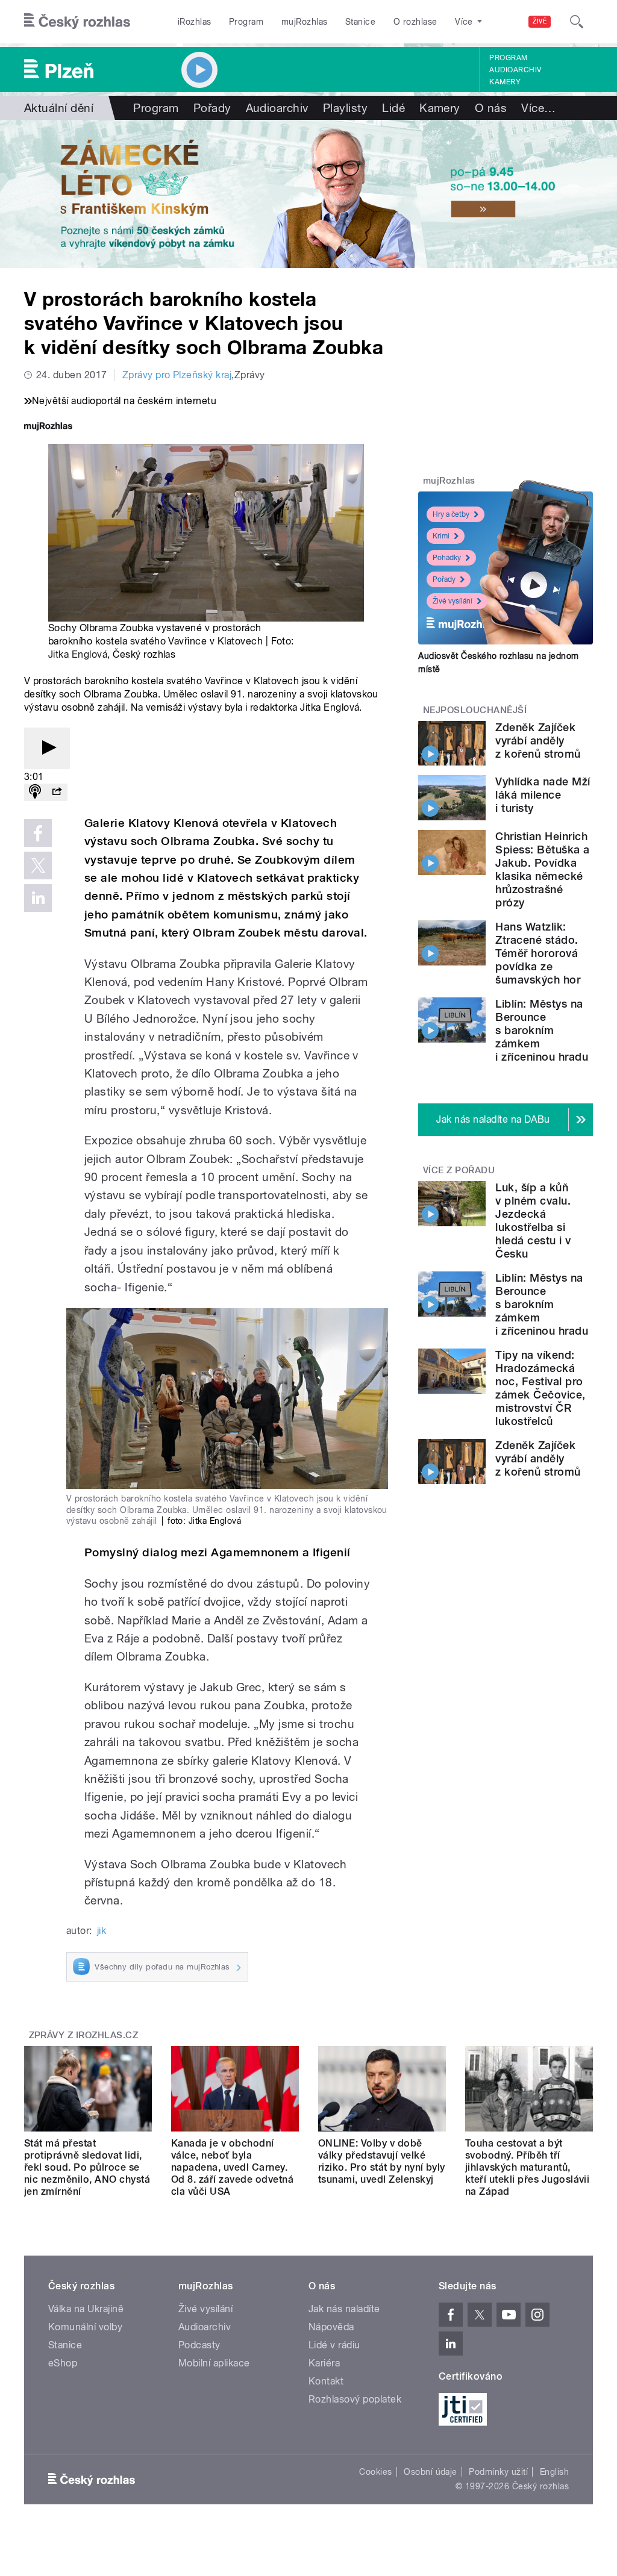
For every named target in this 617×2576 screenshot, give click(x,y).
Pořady (212, 108)
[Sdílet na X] (38, 865)
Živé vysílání (453, 601)
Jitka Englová (78, 654)
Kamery (505, 82)
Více (538, 108)
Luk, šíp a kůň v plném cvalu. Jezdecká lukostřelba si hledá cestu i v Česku (533, 1221)
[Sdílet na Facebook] (38, 833)
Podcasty (199, 2345)
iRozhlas (195, 22)
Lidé (393, 108)
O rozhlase (415, 22)
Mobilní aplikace (214, 2363)
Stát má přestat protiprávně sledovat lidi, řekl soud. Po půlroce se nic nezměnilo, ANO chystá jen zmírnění (87, 2167)
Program (246, 22)
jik (102, 1931)
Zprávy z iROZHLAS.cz (84, 2035)
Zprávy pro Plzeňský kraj (177, 375)
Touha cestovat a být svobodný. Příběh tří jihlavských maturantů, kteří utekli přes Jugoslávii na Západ (527, 2167)
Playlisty (345, 108)
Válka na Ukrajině (86, 2309)
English (554, 2472)
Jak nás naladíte (344, 2309)
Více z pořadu (459, 1170)
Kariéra (324, 2363)
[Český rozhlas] (77, 22)
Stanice (360, 22)
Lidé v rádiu (334, 2345)
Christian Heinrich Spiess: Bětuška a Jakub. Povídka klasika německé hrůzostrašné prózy (542, 869)
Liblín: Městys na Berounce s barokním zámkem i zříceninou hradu (542, 1030)
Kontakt (326, 2381)
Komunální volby (85, 2327)
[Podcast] (35, 792)
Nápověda (331, 2327)
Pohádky (447, 558)
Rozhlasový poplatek (355, 2399)
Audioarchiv (515, 70)
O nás (491, 108)
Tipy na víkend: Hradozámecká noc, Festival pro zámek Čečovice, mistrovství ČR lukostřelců (540, 1388)
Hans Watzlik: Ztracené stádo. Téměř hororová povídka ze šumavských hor (538, 953)
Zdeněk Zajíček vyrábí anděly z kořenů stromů (538, 741)
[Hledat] (577, 22)
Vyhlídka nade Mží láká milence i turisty (543, 795)
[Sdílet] (57, 792)
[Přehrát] (47, 748)
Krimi (441, 536)
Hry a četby (451, 514)
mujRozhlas (305, 22)
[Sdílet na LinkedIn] (38, 898)
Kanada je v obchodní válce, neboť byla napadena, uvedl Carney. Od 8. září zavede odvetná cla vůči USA (232, 2167)
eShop (63, 2363)
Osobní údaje (431, 2472)
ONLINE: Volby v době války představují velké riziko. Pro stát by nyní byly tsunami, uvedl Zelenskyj (382, 2161)
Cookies (375, 2472)
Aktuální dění (59, 108)
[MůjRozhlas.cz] (48, 427)
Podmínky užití (498, 2472)
